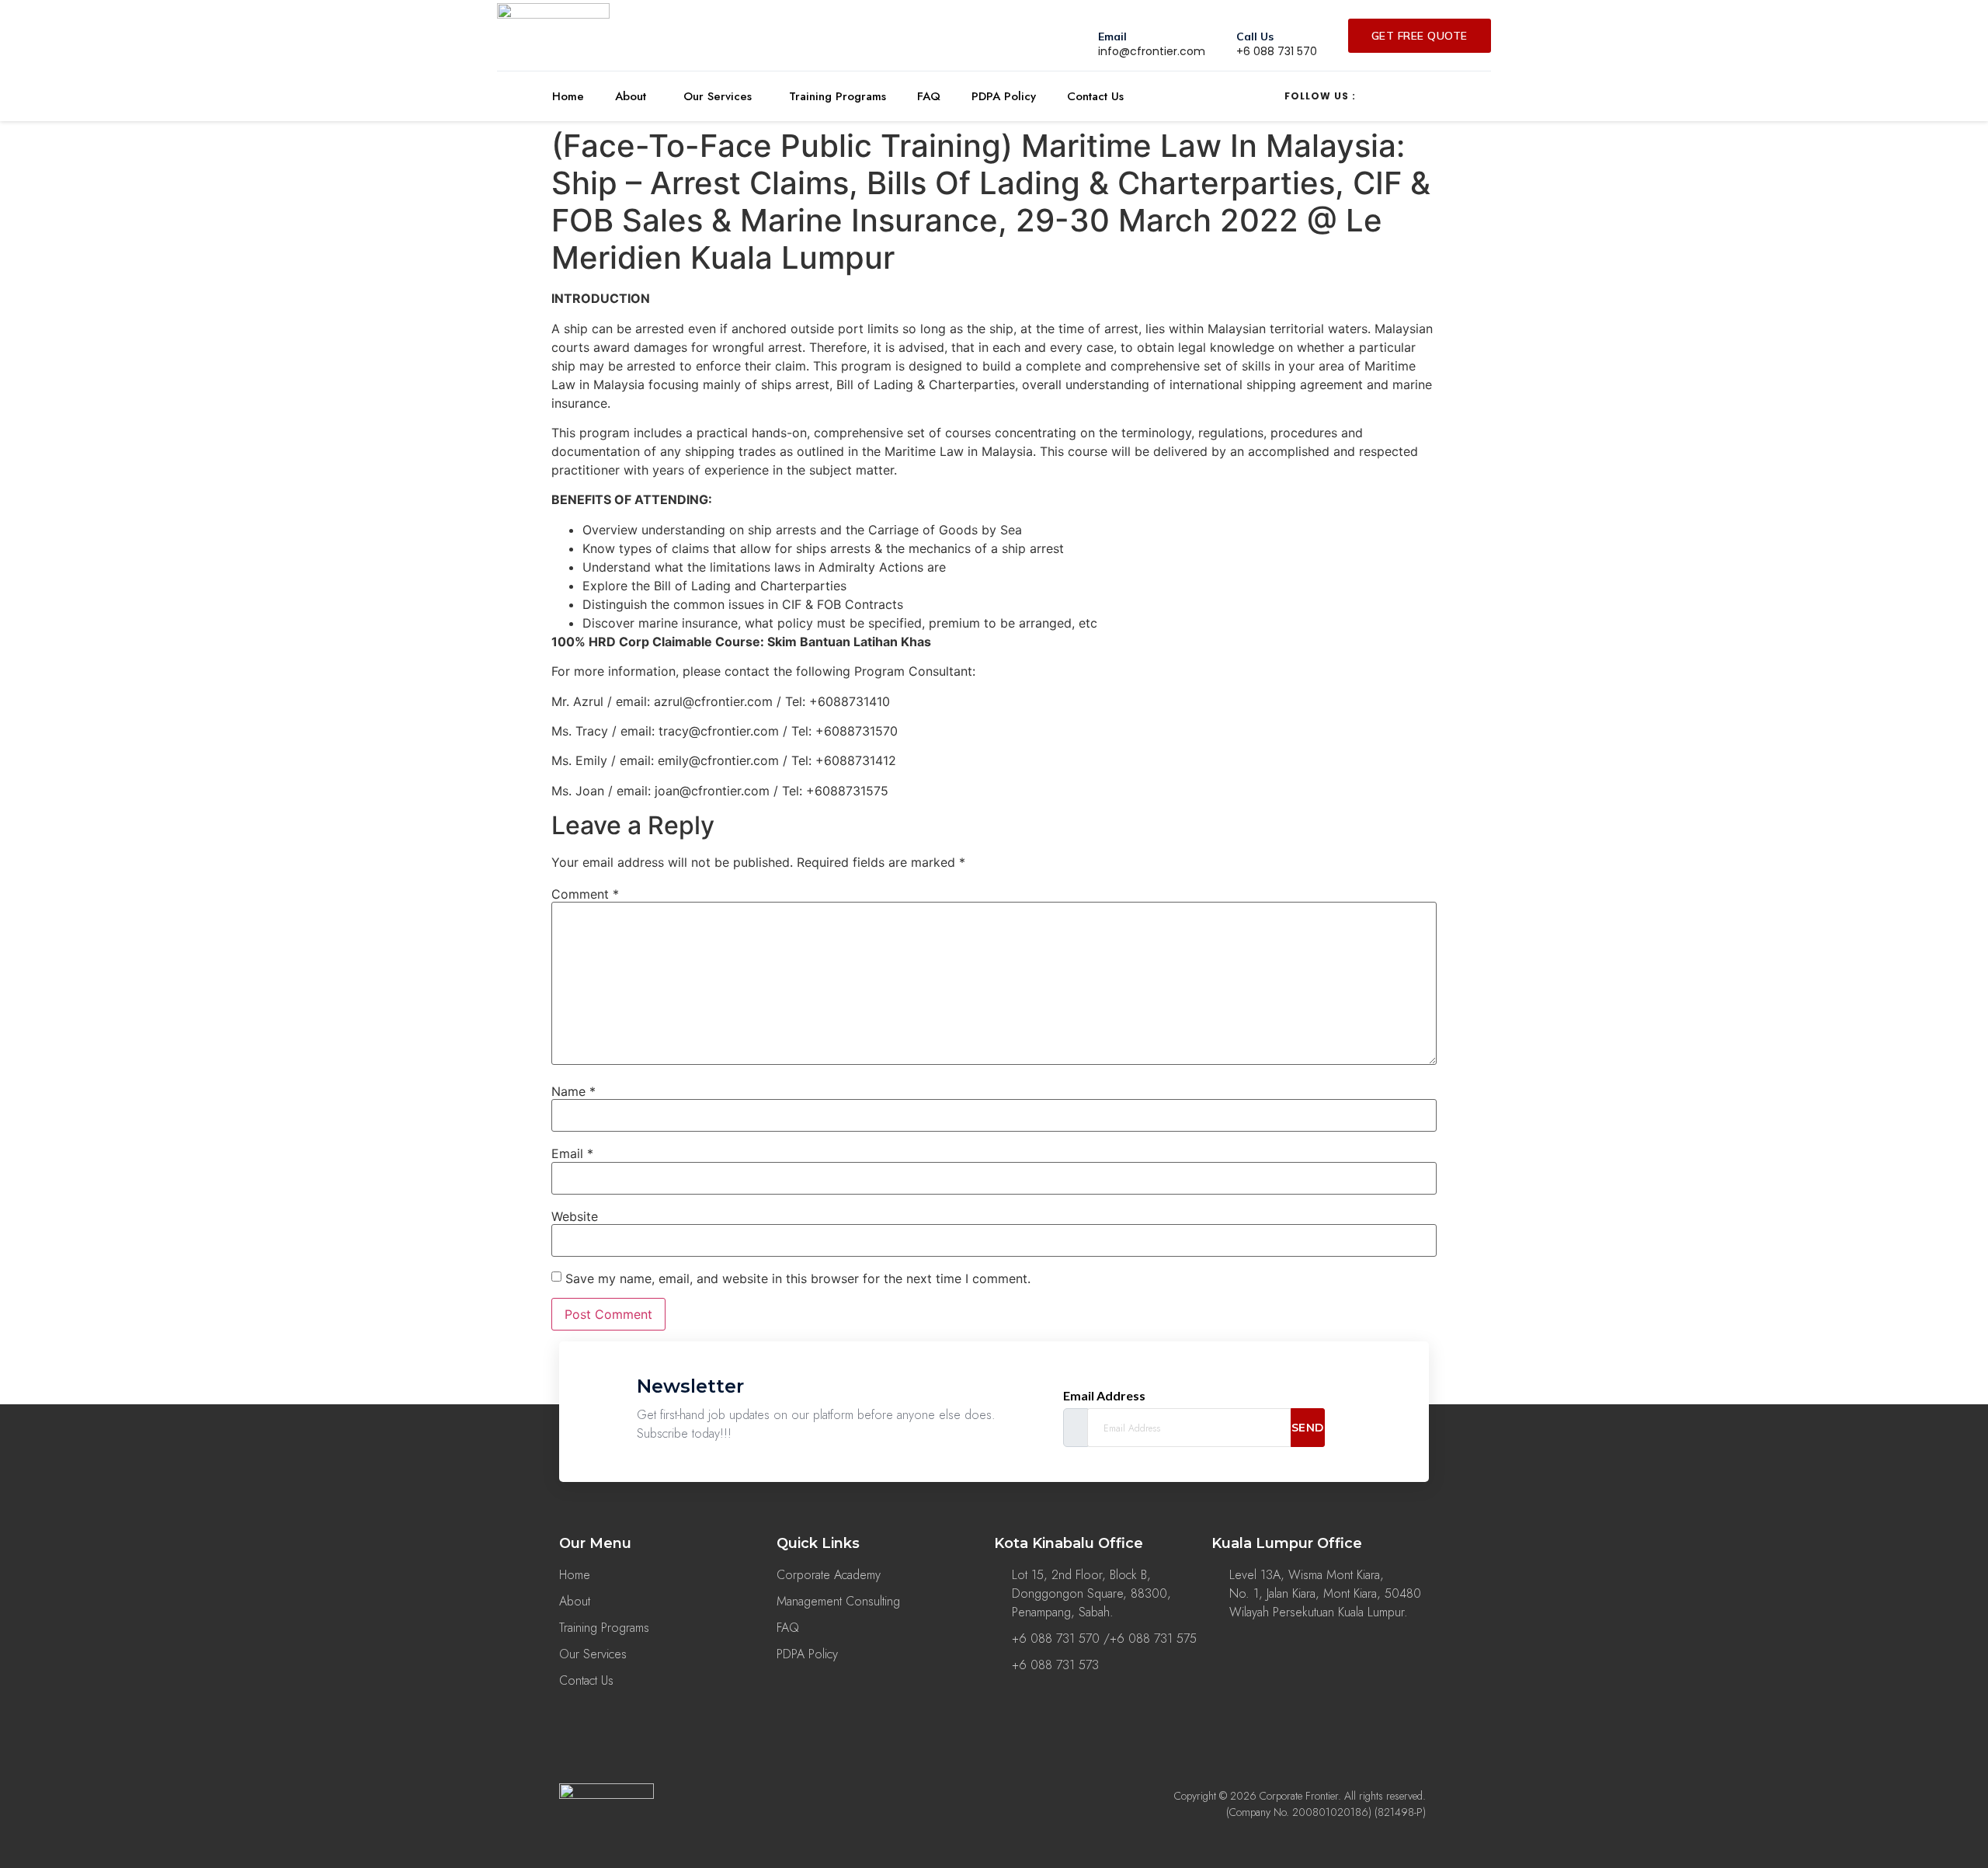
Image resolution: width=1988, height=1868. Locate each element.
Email (572, 1153)
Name (573, 1091)
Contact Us (1095, 96)
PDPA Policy (1004, 96)
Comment (585, 894)
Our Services (718, 96)
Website (575, 1216)
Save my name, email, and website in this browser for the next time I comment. (798, 1278)
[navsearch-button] (1232, 94)
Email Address (1104, 1396)
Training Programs (838, 96)
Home (568, 96)
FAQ (929, 96)
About (631, 96)
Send (1308, 1428)
